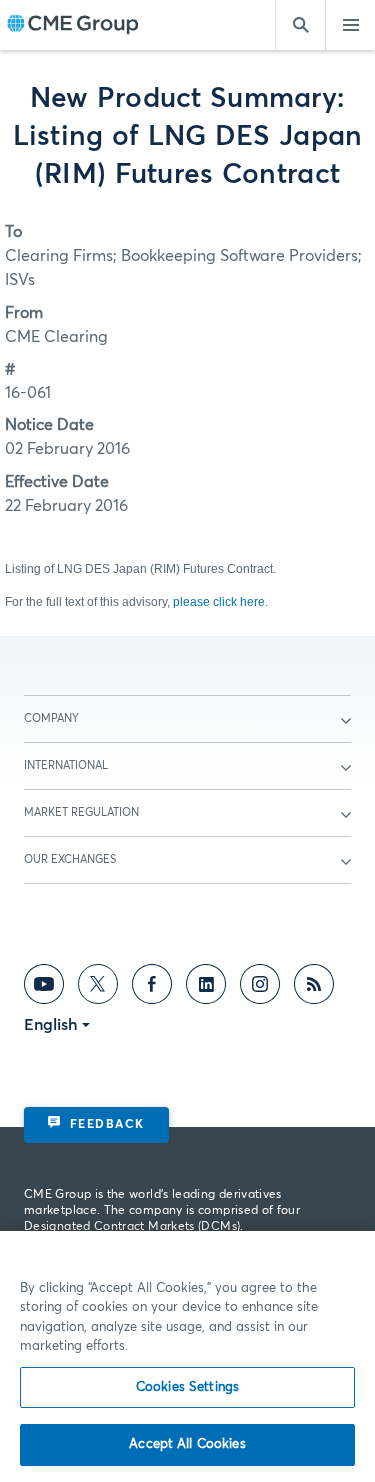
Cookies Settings (187, 1387)
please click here (219, 602)
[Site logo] (73, 25)
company (51, 718)
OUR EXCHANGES (70, 859)
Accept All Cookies (187, 1444)
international (66, 765)
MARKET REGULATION (81, 812)
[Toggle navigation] (350, 25)
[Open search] (300, 25)
